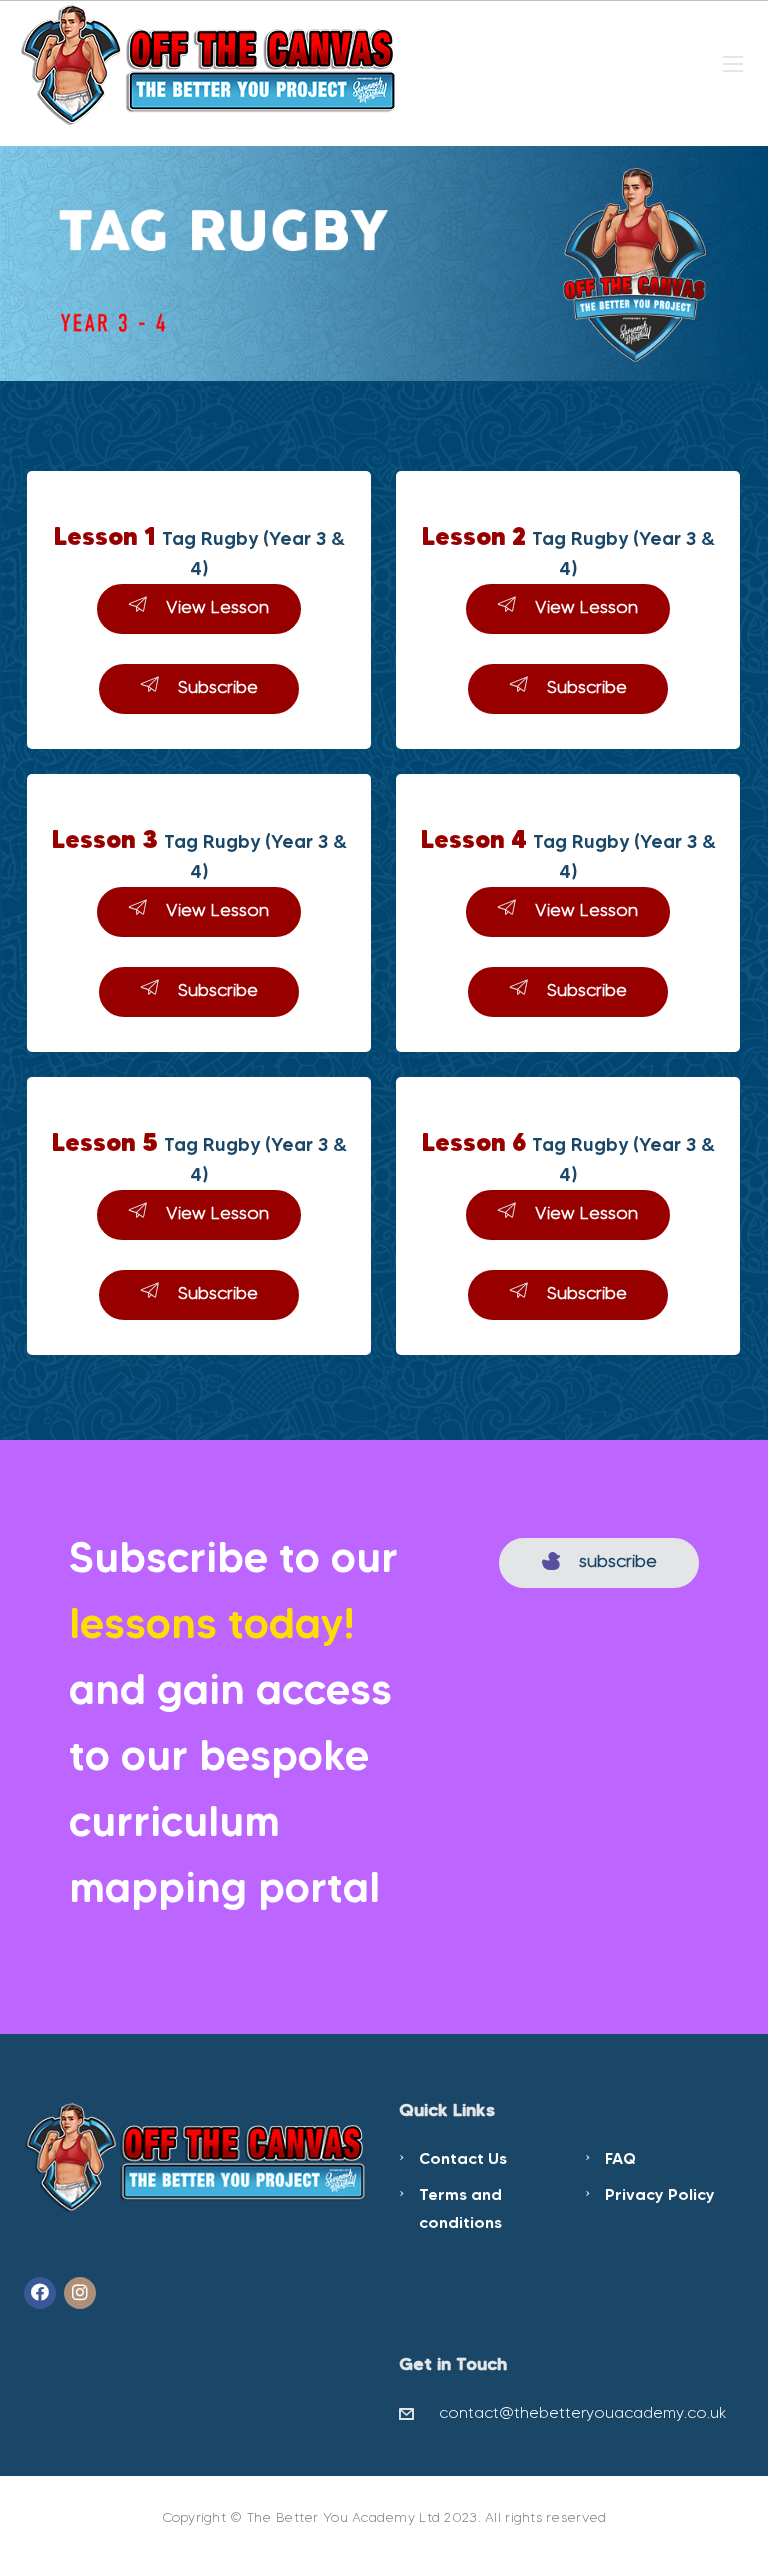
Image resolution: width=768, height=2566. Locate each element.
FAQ (620, 2158)
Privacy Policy (660, 2194)
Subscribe (218, 687)
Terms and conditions (460, 2208)
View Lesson (217, 607)
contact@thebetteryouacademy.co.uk (583, 2412)
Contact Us (463, 2158)
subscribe (618, 1561)
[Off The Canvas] (210, 62)
